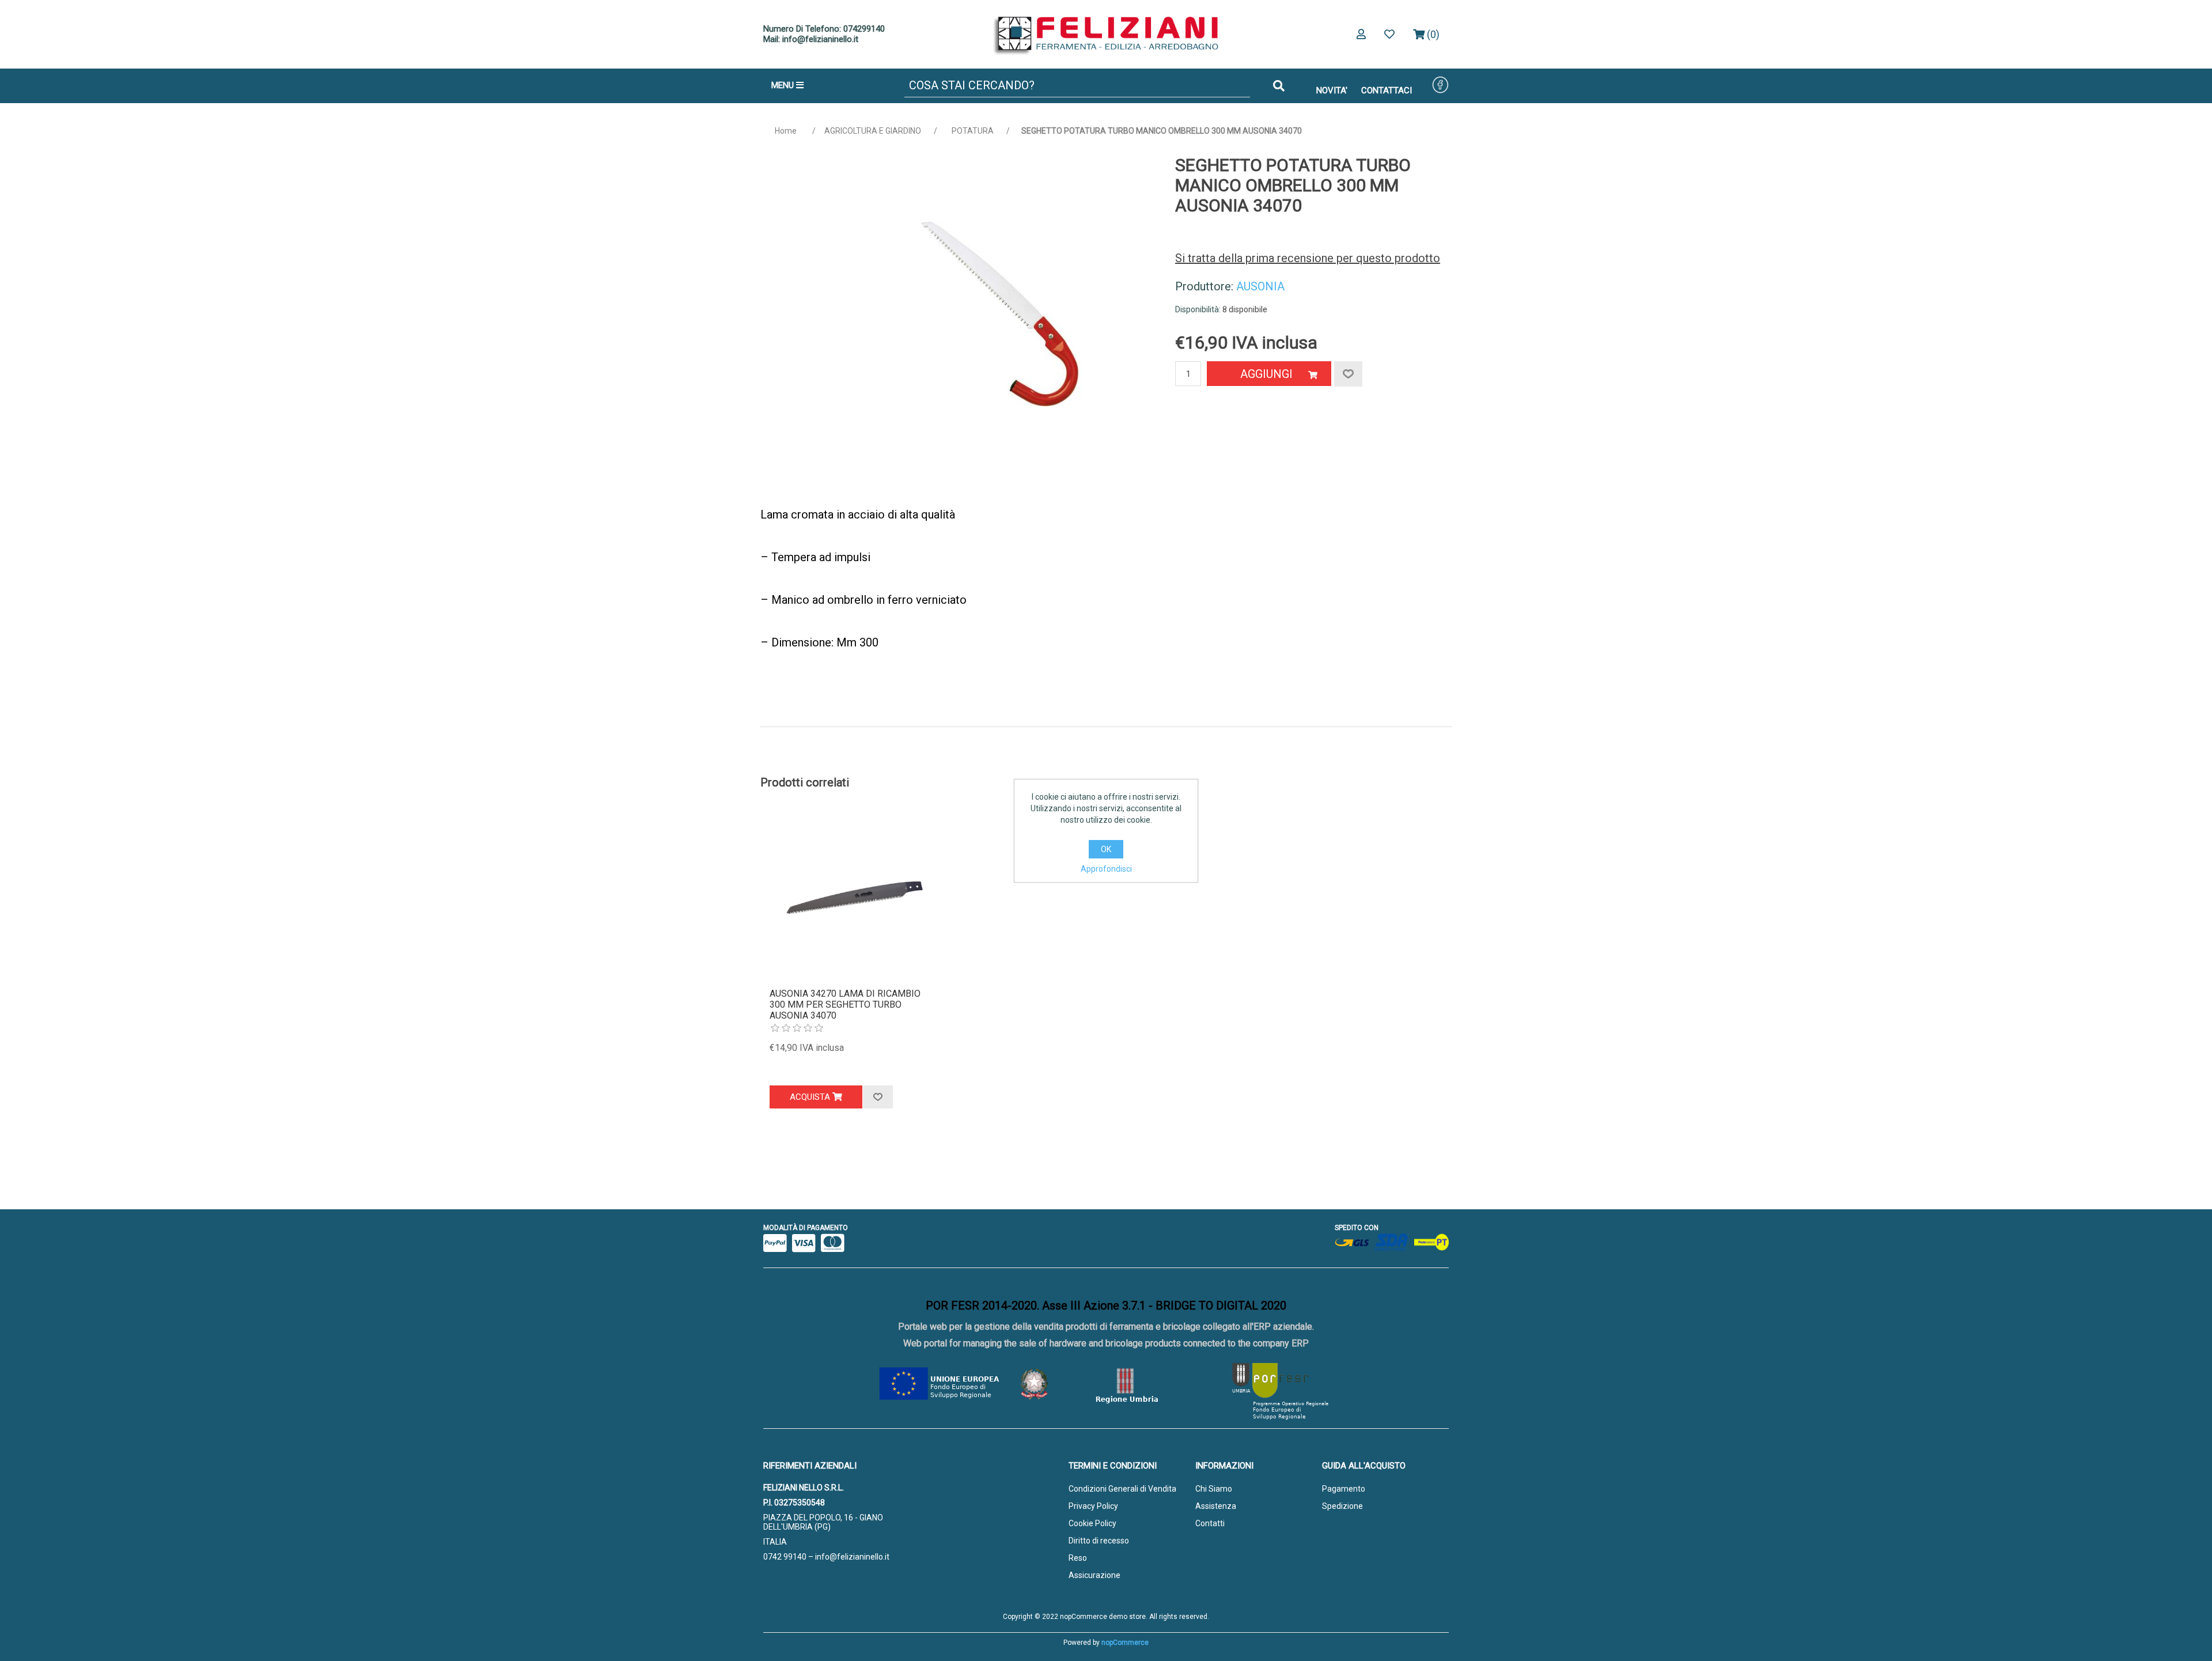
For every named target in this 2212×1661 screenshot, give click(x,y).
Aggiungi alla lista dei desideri (878, 1097)
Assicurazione (1094, 1575)
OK (1106, 849)
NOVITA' (1332, 90)
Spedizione (1342, 1506)
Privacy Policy (1093, 1506)
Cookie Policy (1092, 1523)
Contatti (1210, 1523)
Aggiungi (1266, 374)
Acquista (811, 1097)
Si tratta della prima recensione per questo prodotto (1308, 258)
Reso (1078, 1558)
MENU (784, 85)
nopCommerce (1125, 1643)
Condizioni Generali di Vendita (1122, 1489)
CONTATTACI (1387, 90)
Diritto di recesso (1099, 1541)
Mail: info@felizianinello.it (811, 39)
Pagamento (1344, 1489)
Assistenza (1216, 1506)
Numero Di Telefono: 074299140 (824, 29)
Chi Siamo (1214, 1489)
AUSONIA (1260, 286)
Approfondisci (1106, 869)
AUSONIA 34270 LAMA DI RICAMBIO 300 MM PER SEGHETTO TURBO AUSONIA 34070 (845, 1004)
